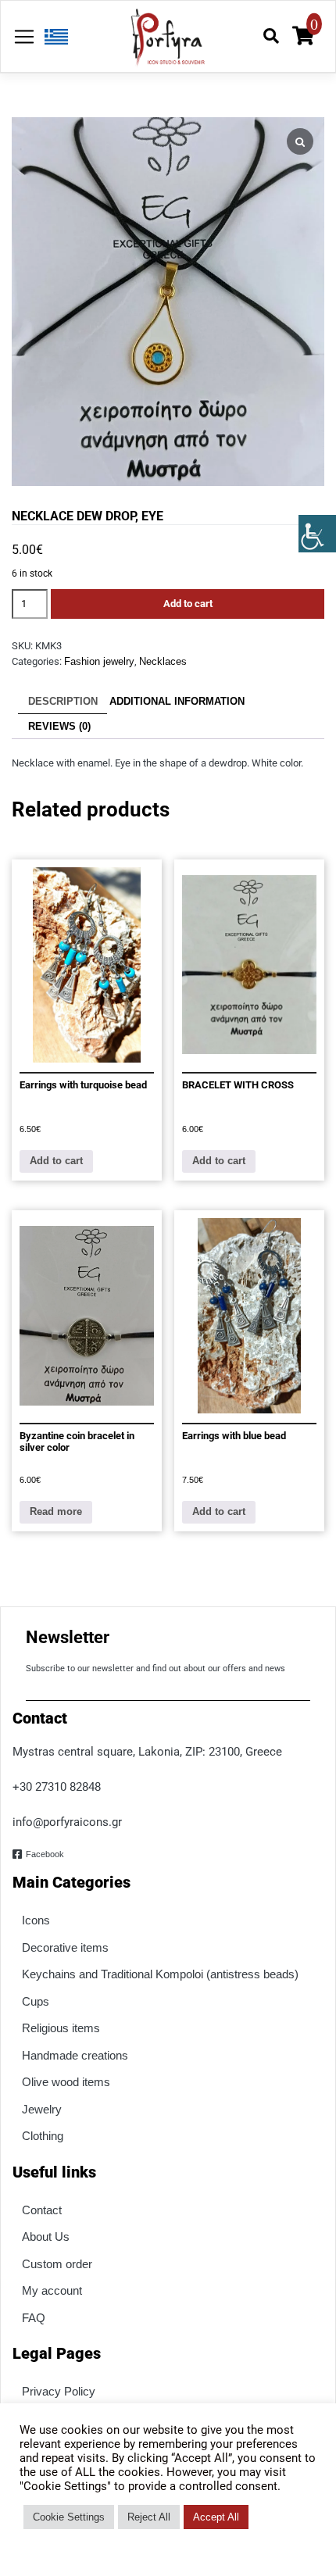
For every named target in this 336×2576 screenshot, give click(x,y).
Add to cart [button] (56, 1161)
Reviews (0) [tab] (59, 726)
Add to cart (188, 604)
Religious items (61, 2028)
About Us (46, 2237)
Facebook (45, 1854)
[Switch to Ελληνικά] (52, 37)
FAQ (34, 2318)
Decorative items (65, 1947)
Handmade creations (75, 2055)
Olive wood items (66, 2082)
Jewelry (42, 2109)
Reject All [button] (149, 2517)
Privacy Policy (59, 2391)
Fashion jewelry (99, 661)
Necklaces (163, 661)
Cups (36, 2001)
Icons (36, 1920)
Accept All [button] (216, 2517)
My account (52, 2290)
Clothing (43, 2136)
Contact (42, 2210)
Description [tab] (63, 701)
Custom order (57, 2264)
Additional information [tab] (177, 701)
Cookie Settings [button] (69, 2517)
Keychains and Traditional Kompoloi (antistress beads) (160, 1974)
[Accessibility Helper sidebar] (317, 534)
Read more (56, 1511)
